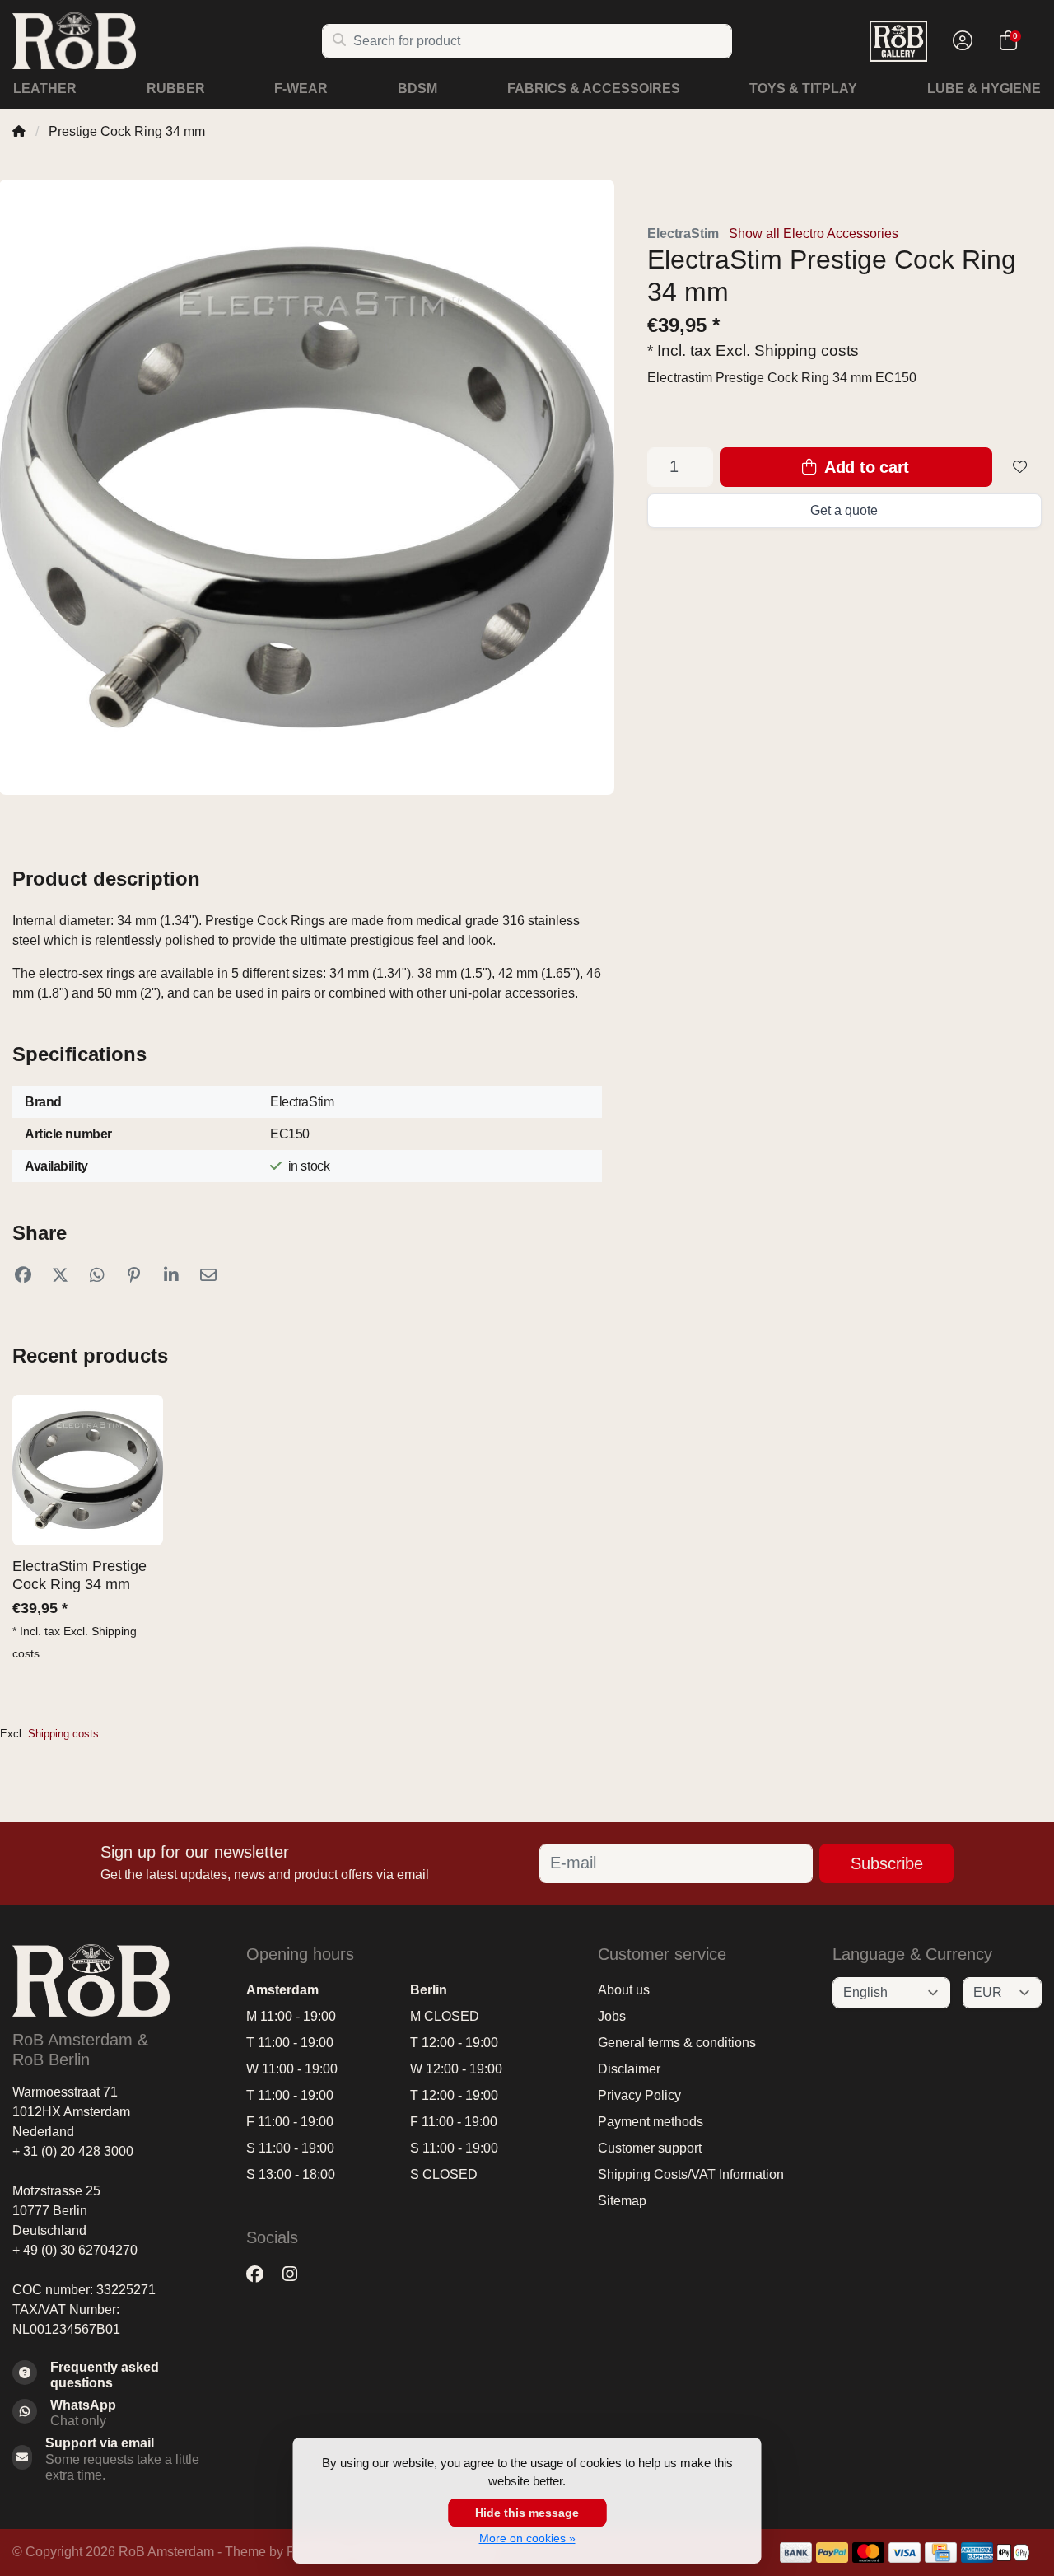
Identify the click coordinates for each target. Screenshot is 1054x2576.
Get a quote (844, 510)
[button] (960, 41)
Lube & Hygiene (984, 89)
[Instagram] (296, 2275)
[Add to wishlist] (1020, 467)
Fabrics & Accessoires (594, 89)
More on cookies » (527, 2538)
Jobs (612, 2016)
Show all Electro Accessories (814, 234)
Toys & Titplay (803, 89)
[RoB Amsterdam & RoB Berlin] (167, 41)
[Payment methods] (796, 2553)
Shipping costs (807, 351)
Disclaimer (629, 2069)
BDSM (417, 89)
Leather (45, 89)
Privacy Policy (639, 2095)
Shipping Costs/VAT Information (691, 2174)
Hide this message (527, 2513)
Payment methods (651, 2122)
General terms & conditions (677, 2043)
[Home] (19, 131)
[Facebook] (261, 2275)
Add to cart (865, 467)
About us (624, 1990)
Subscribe (887, 1863)
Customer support (650, 2148)
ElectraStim (683, 234)
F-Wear (301, 89)
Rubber (176, 89)
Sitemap (622, 2201)
